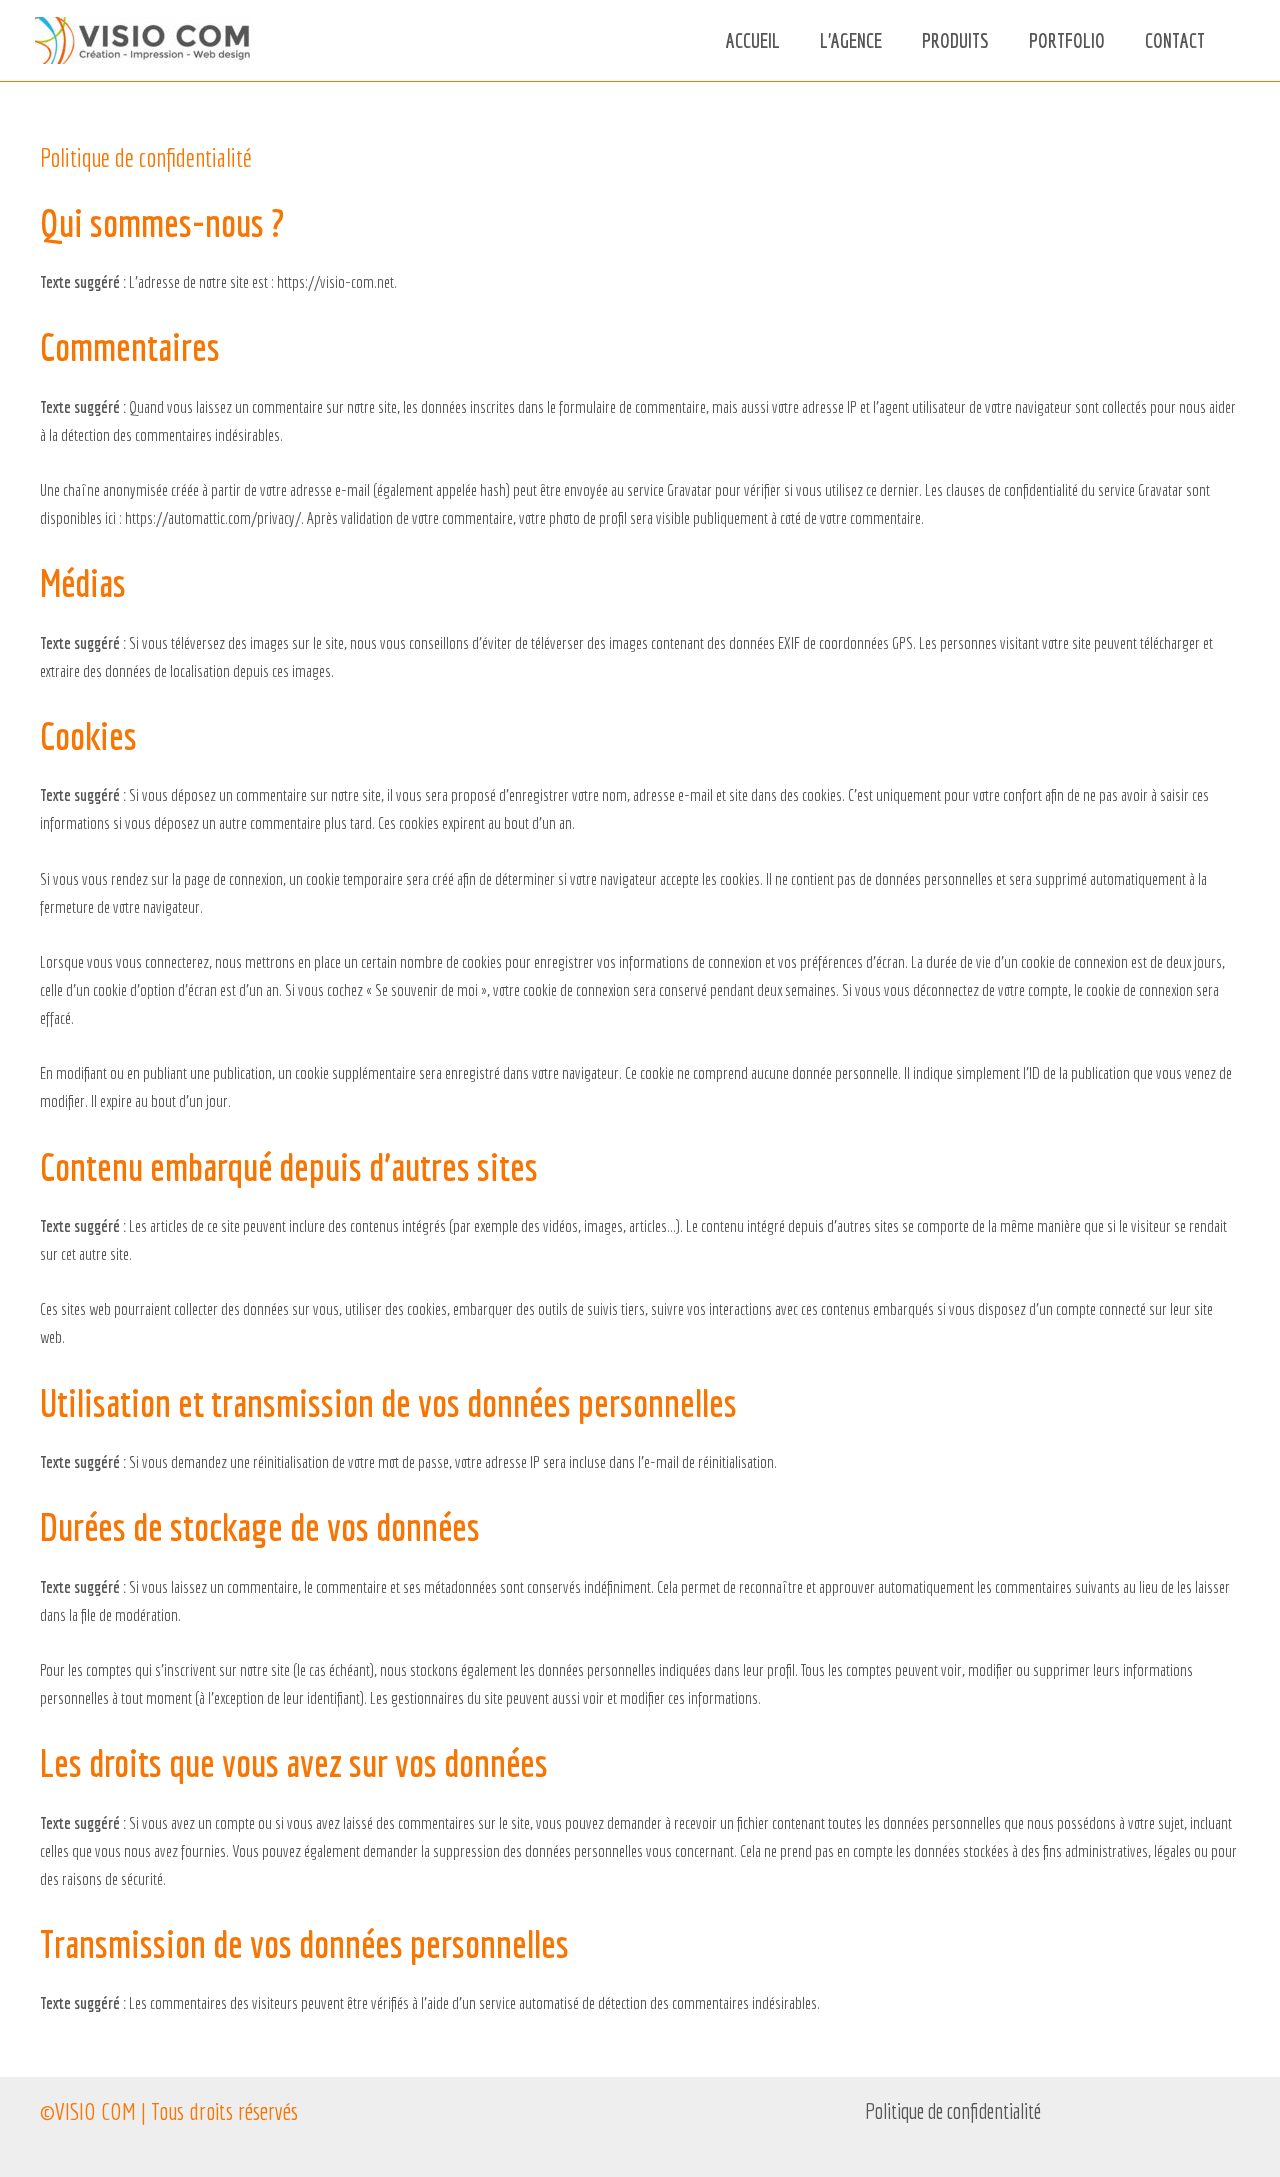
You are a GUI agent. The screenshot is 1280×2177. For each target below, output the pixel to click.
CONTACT (1175, 40)
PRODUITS (955, 40)
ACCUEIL (753, 40)
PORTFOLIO (1067, 40)
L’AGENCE (851, 40)
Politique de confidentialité (953, 2110)
